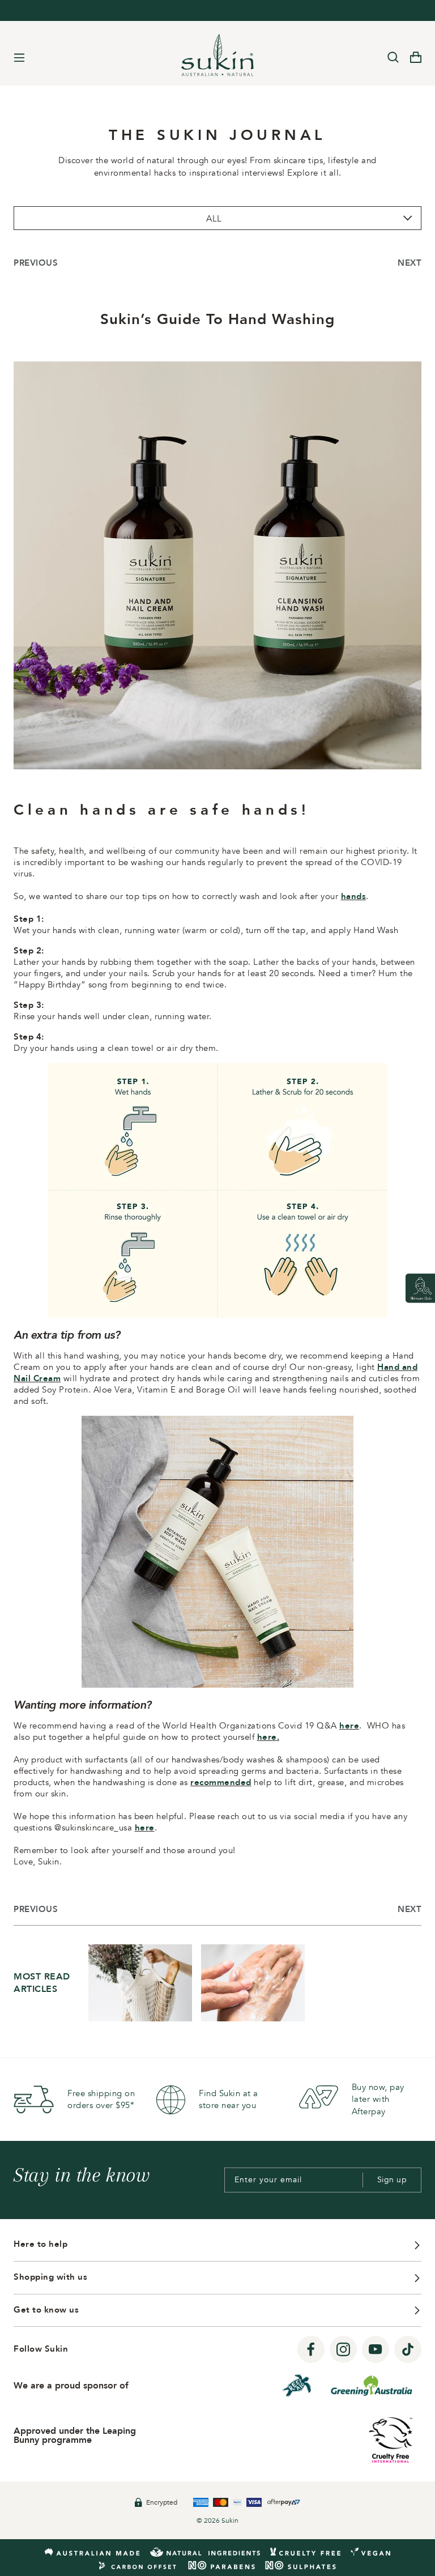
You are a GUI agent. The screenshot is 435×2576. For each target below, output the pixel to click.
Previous (36, 263)
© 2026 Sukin (217, 2520)
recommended (221, 1782)
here (349, 1726)
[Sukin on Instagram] (343, 2349)
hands (354, 896)
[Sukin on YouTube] (376, 2349)
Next (410, 263)
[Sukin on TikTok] (408, 2349)
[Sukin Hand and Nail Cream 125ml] (217, 1685)
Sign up (392, 2180)
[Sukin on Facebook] (311, 2349)
